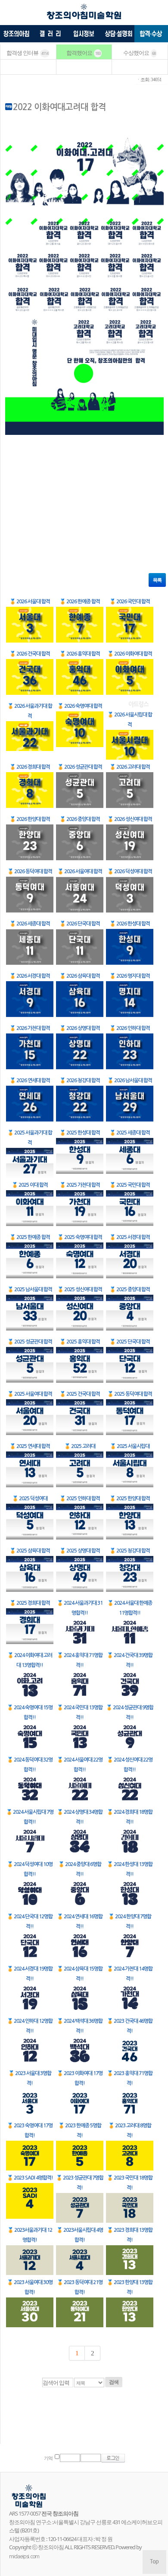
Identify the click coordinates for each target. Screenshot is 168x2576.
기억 (48, 2458)
